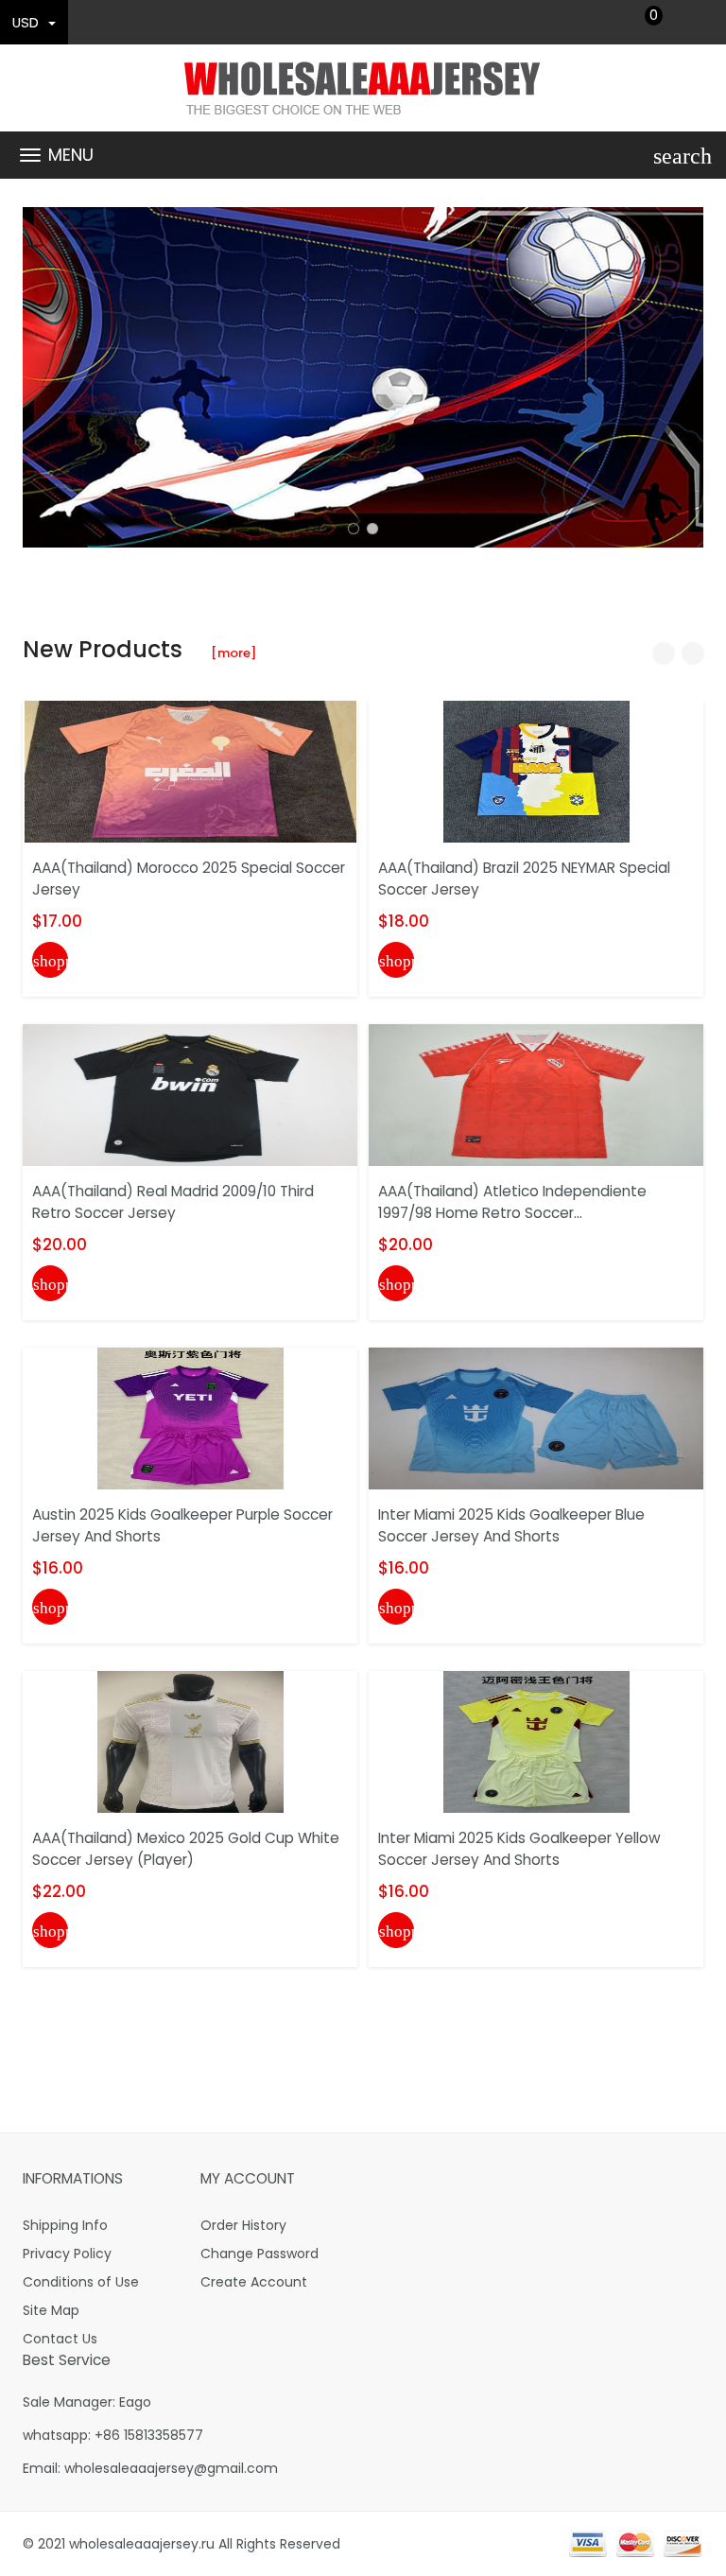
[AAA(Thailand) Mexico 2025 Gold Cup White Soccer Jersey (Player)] (190, 1741)
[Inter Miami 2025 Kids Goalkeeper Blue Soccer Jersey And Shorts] (536, 1418)
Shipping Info (65, 2225)
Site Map (51, 2310)
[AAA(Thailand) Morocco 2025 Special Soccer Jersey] (190, 771)
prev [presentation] (42, 377)
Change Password (259, 2254)
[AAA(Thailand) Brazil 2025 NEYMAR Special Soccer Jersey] (536, 771)
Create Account (254, 2282)
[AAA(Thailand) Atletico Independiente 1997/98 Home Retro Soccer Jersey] (536, 1094)
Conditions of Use (81, 2282)
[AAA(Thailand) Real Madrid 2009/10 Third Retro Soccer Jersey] (190, 1094)
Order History (243, 2225)
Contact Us (60, 2339)
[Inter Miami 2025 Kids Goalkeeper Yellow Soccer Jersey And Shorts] (536, 1741)
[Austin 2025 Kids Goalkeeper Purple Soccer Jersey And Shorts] (190, 1418)
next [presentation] (684, 377)
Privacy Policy (67, 2254)
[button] (354, 529)
